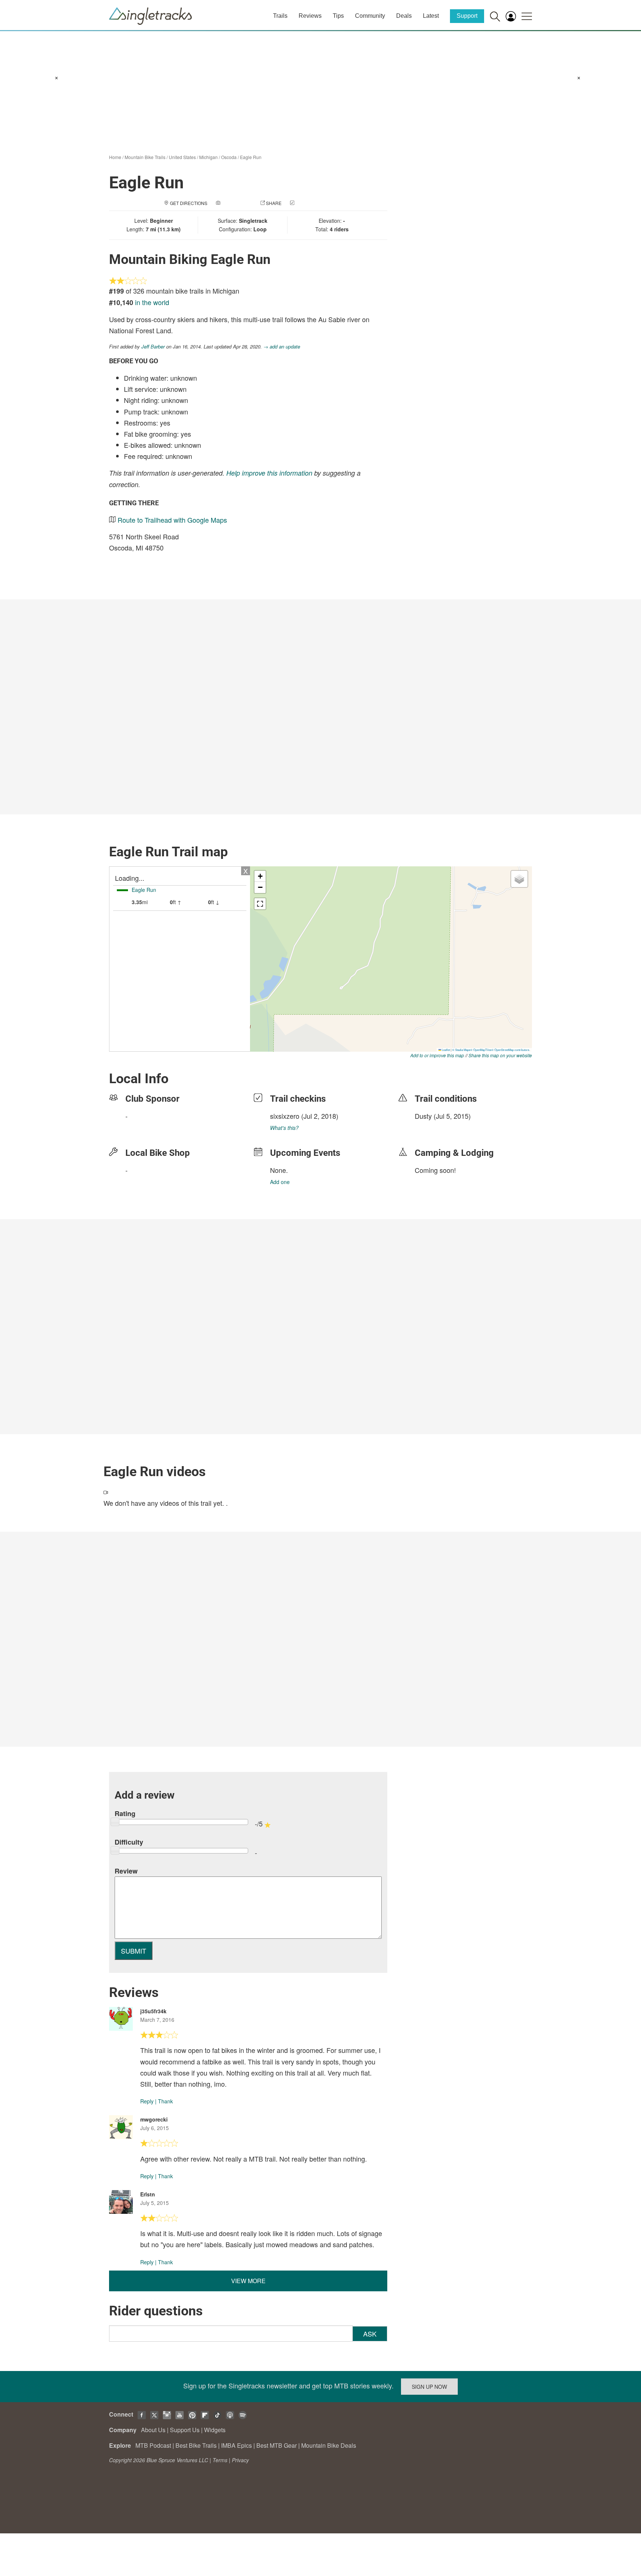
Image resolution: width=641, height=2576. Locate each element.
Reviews (310, 16)
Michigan (208, 157)
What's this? (284, 1128)
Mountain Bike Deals (329, 2445)
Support (467, 16)
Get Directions (189, 203)
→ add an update (282, 346)
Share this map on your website (500, 1055)
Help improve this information (269, 473)
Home (115, 157)
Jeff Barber (153, 346)
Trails (280, 16)
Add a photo (237, 203)
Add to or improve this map (437, 1055)
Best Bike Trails (196, 2445)
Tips (338, 16)
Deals (404, 16)
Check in (306, 203)
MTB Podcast (153, 2445)
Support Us (185, 2430)
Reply (147, 2101)
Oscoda (229, 157)
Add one (280, 1182)
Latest (431, 16)
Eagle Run (251, 157)
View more (248, 2281)
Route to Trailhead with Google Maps (172, 520)
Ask (370, 2334)
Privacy (240, 2460)
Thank (165, 2101)
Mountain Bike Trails (145, 157)
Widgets (215, 2430)
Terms (220, 2460)
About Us (153, 2430)
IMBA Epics (236, 2445)
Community (370, 16)
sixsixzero (285, 1116)
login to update (432, 1128)
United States (182, 157)
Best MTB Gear (277, 2445)
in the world (152, 302)
